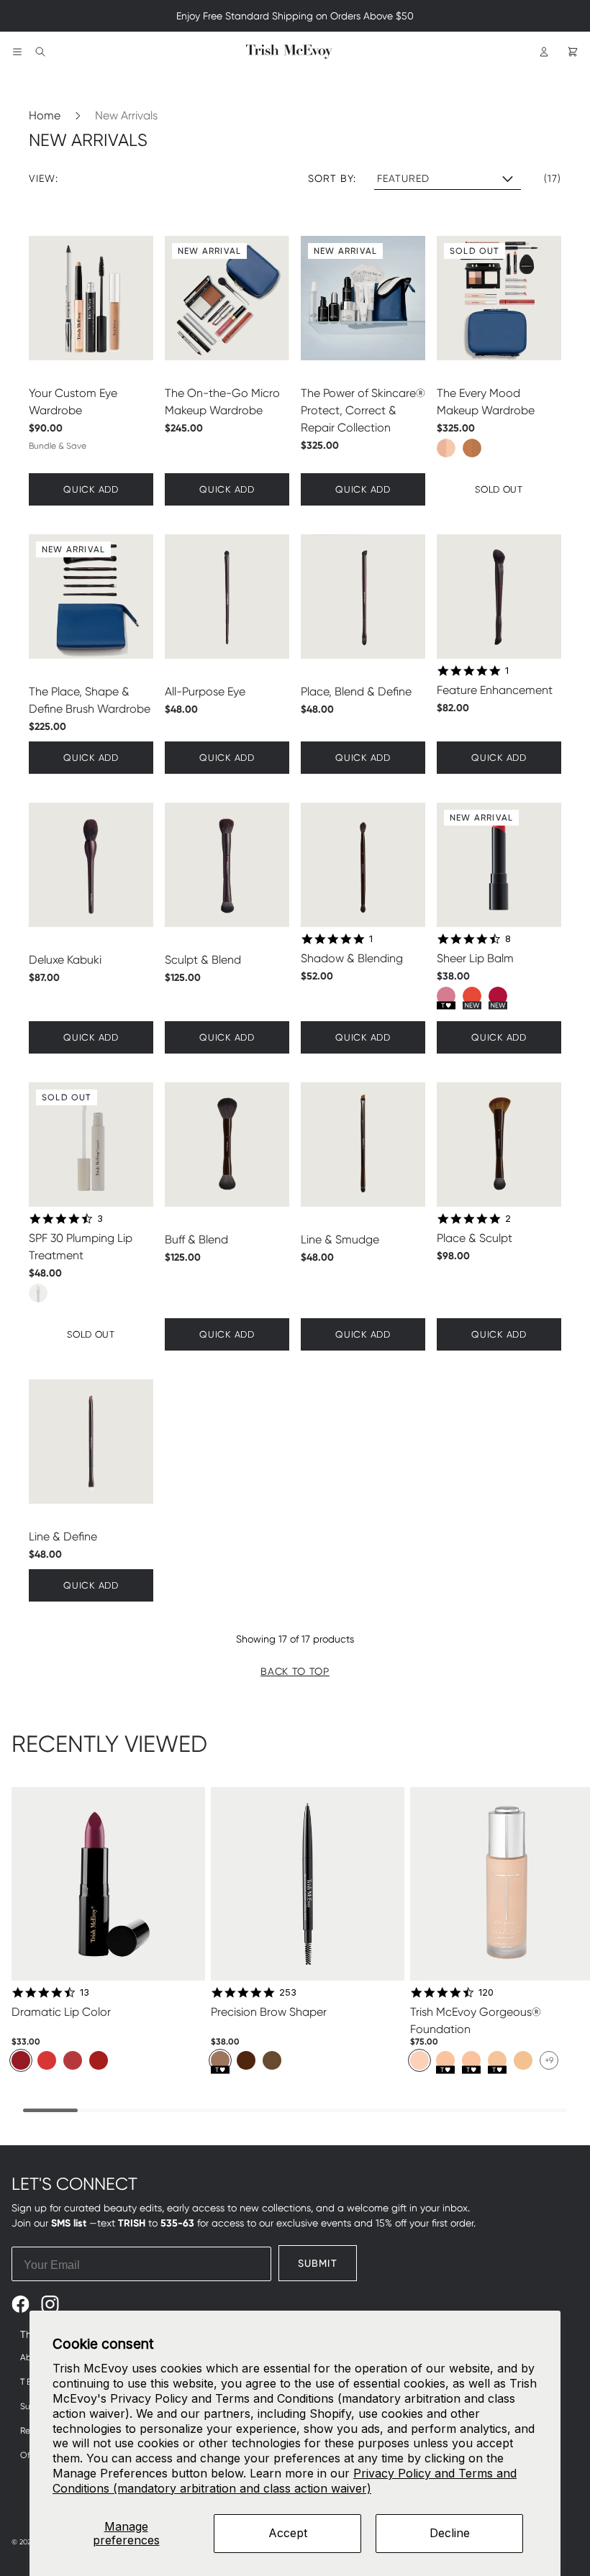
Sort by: (332, 178)
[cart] (573, 52)
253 (288, 1992)
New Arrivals (126, 115)
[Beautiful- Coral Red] (47, 2060)
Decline (450, 2533)
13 (85, 1992)
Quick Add (91, 489)
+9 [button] (549, 2060)
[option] (446, 448)
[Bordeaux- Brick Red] (21, 2060)
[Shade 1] (419, 2060)
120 (486, 1992)
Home (45, 115)
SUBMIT (318, 2263)
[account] (544, 52)
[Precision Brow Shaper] (308, 1884)
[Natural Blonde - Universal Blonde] (272, 2060)
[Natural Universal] (220, 2060)
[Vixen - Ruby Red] (73, 2060)
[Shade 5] (523, 2060)
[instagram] (50, 2304)
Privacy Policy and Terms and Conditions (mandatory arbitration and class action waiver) (285, 2481)
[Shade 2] (445, 2060)
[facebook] (21, 2304)
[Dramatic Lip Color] (108, 1884)
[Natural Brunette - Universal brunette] (246, 2060)
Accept (288, 2533)
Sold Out (475, 251)
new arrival (209, 251)
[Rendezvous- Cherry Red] (99, 2060)
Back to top (295, 1671)
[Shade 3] (471, 2060)
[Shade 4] (497, 2060)
